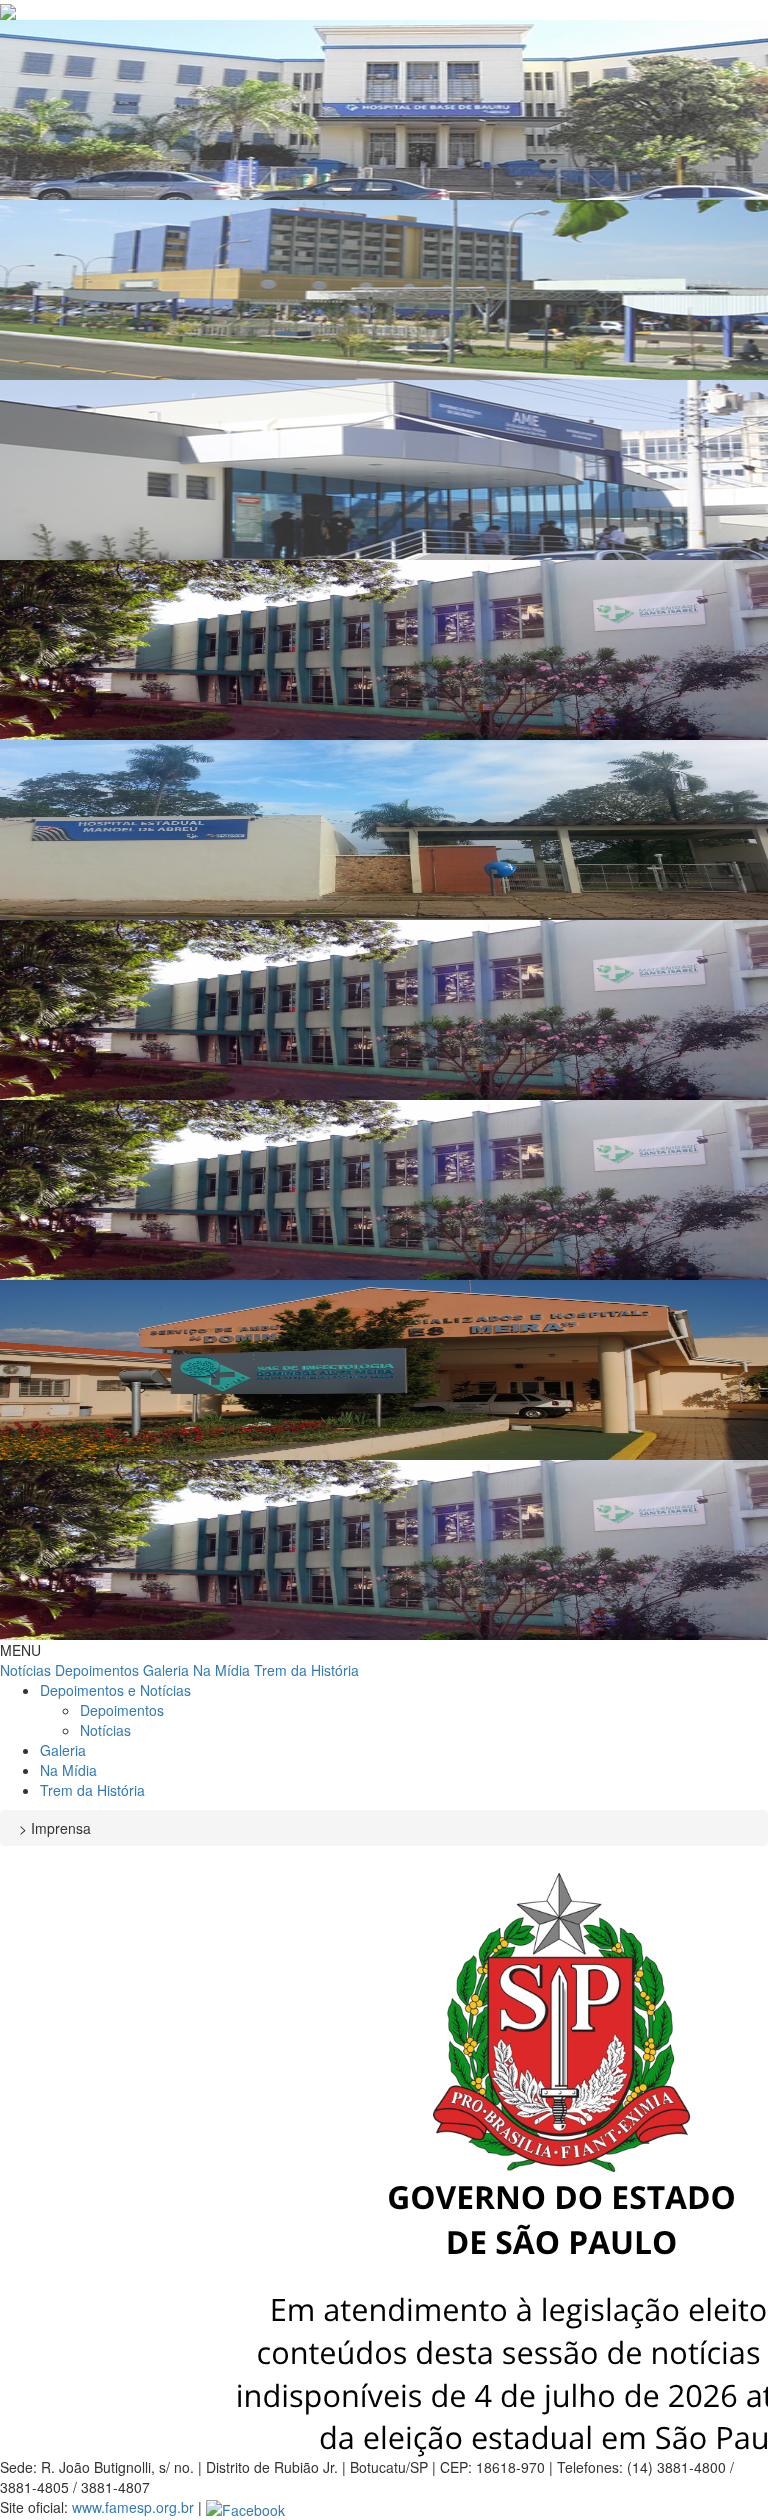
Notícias (25, 1670)
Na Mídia (221, 1670)
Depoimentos (97, 1670)
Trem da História (306, 1670)
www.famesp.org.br (133, 2507)
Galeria (166, 1670)
